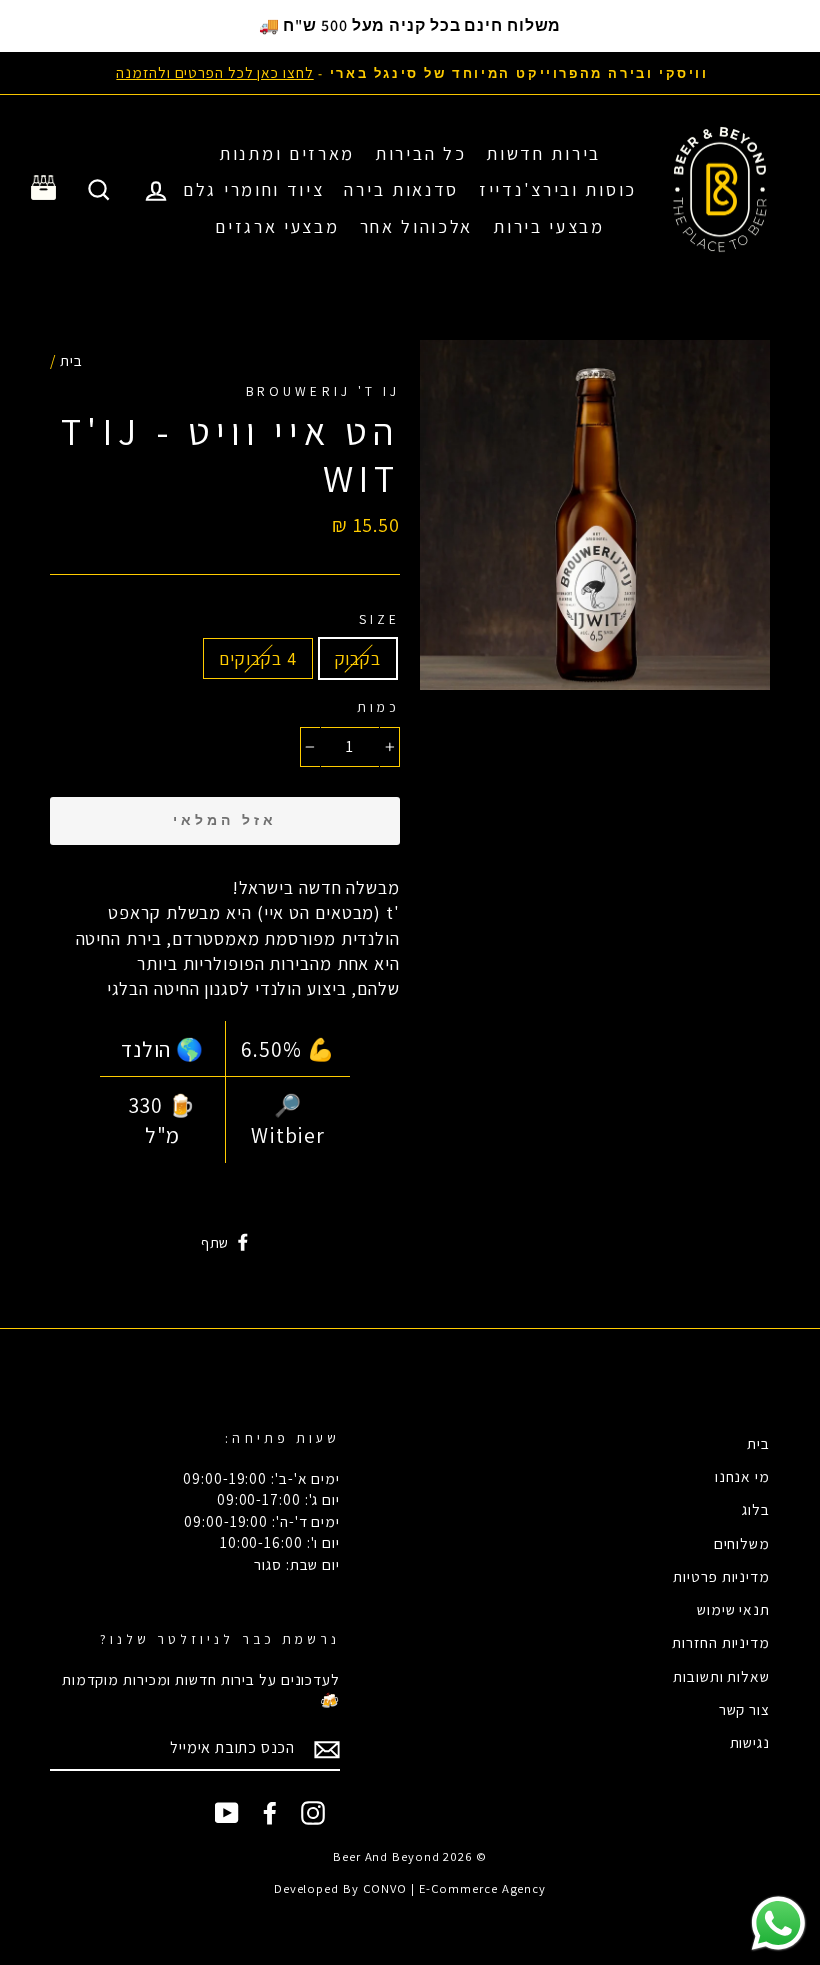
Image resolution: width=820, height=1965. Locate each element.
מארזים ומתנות (287, 153)
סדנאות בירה (401, 189)
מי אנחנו (742, 1476)
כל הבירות (420, 153)
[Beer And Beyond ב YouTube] (227, 1813)
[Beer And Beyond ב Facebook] (270, 1813)
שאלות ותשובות (721, 1676)
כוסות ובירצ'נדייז (558, 189)
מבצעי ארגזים (277, 226)
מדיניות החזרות (721, 1642)
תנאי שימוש (733, 1609)
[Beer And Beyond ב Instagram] (313, 1813)
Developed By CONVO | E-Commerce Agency (410, 1888)
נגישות (750, 1742)
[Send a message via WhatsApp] (778, 1923)
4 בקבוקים (257, 658)
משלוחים (742, 1543)
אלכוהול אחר (417, 226)
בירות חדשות (543, 153)
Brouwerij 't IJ (323, 391)
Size (379, 619)
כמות (378, 707)
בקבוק (358, 658)
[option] (410, 72)
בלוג (756, 1509)
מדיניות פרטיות (721, 1576)
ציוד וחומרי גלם (254, 189)
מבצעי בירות (549, 226)
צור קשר (744, 1709)
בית (71, 360)
